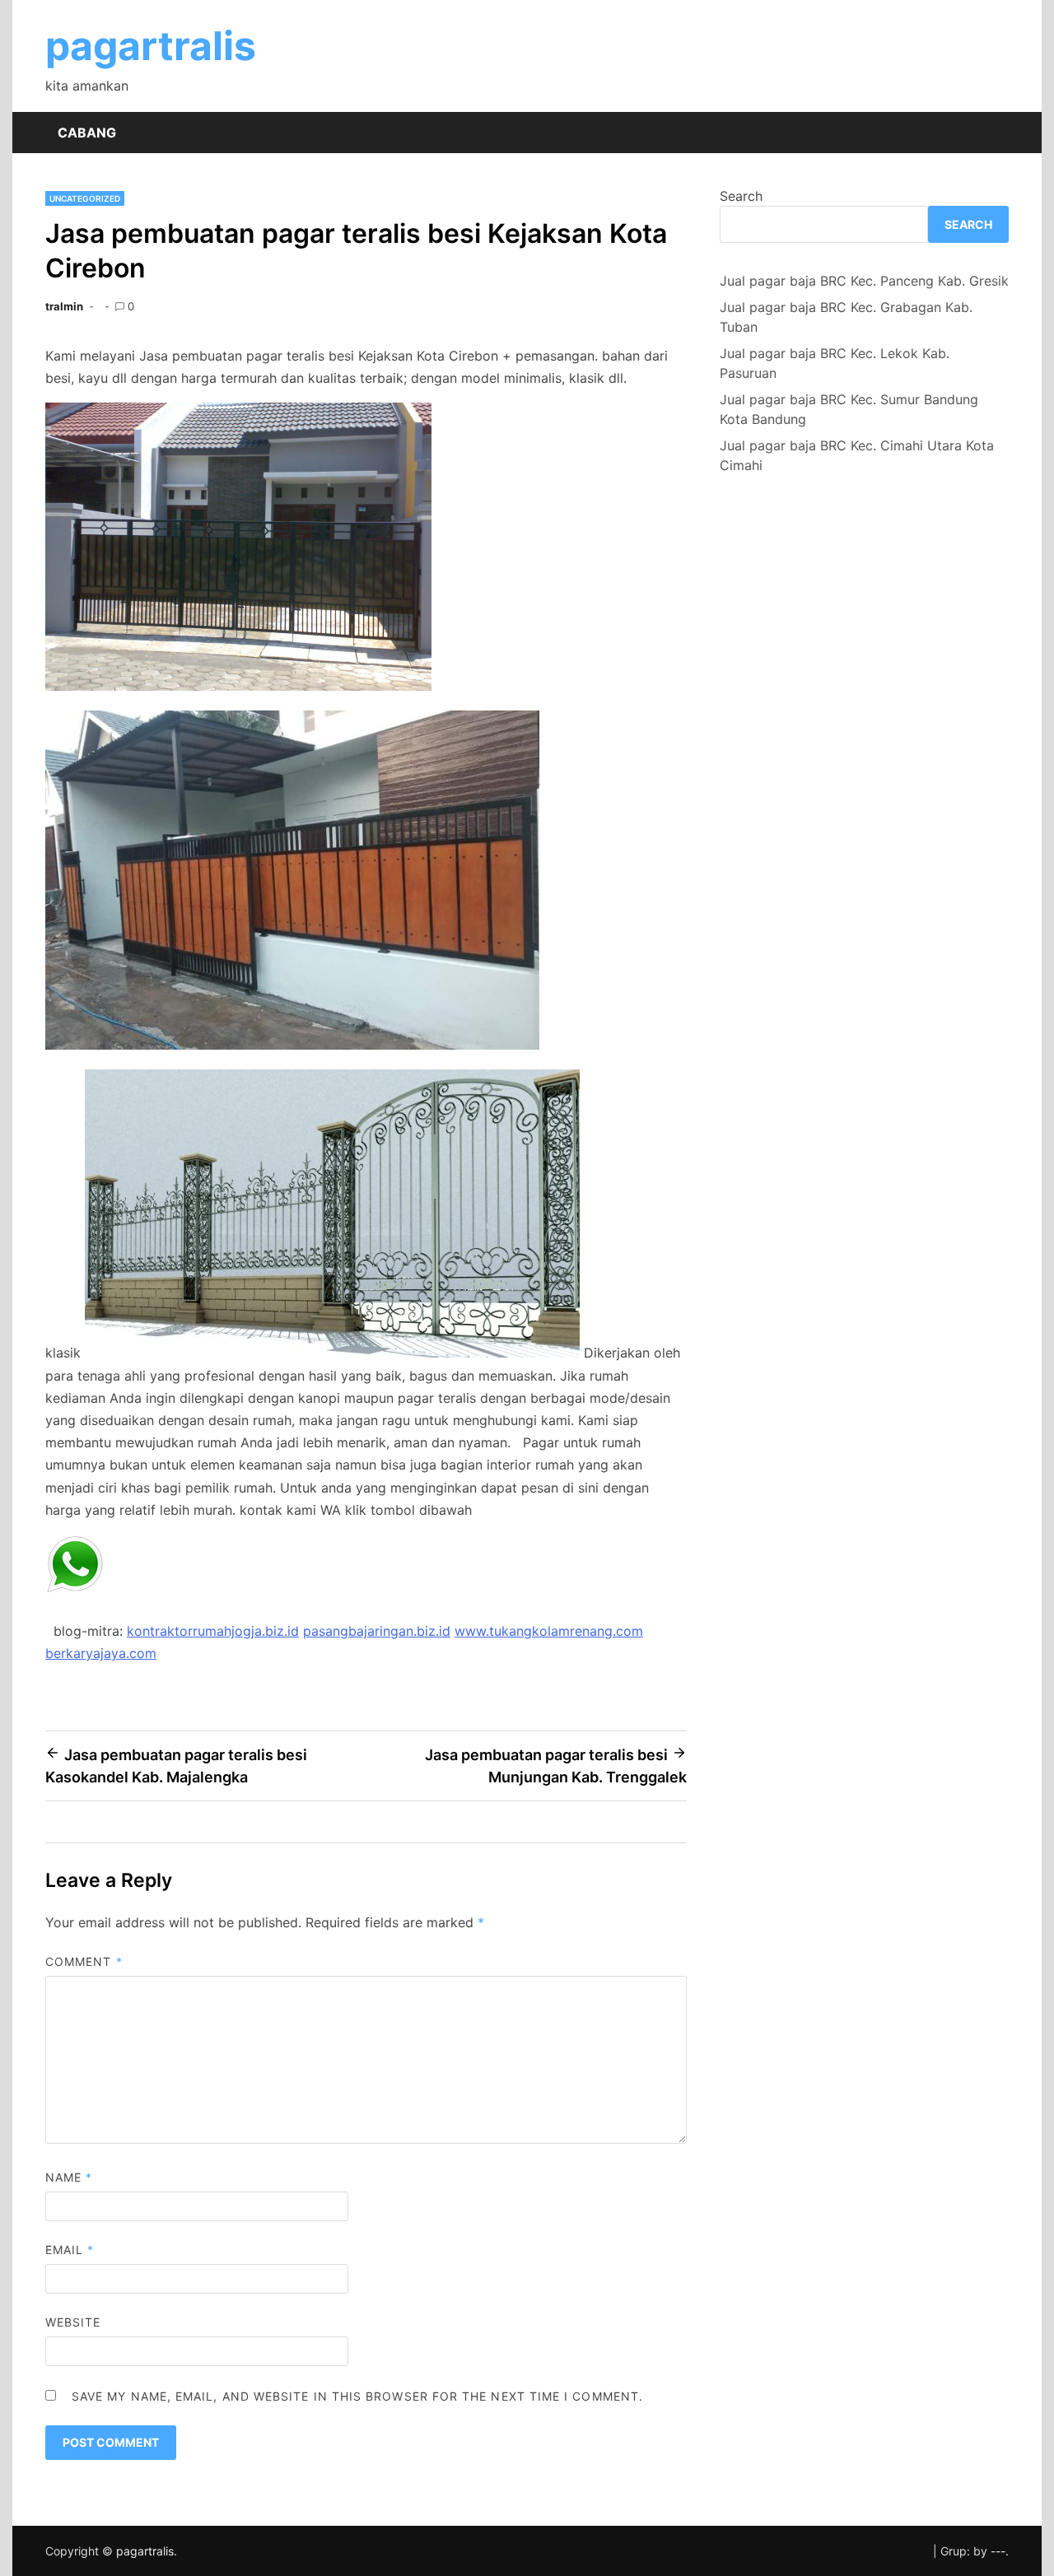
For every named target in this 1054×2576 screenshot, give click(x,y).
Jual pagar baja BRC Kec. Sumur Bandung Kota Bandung (849, 409)
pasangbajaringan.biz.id (377, 1631)
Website (73, 2322)
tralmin (64, 306)
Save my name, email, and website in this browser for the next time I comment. (357, 2396)
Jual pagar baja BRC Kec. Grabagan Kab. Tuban (846, 317)
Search (741, 196)
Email (70, 2250)
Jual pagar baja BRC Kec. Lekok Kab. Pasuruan (835, 363)
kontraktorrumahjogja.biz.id (213, 1631)
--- (998, 2551)
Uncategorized (85, 198)
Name (69, 2177)
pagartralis (151, 46)
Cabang (87, 133)
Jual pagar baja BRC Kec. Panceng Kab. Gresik (864, 281)
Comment (84, 1961)
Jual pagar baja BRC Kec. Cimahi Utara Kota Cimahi (857, 455)
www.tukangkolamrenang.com (549, 1631)
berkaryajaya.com (101, 1653)
